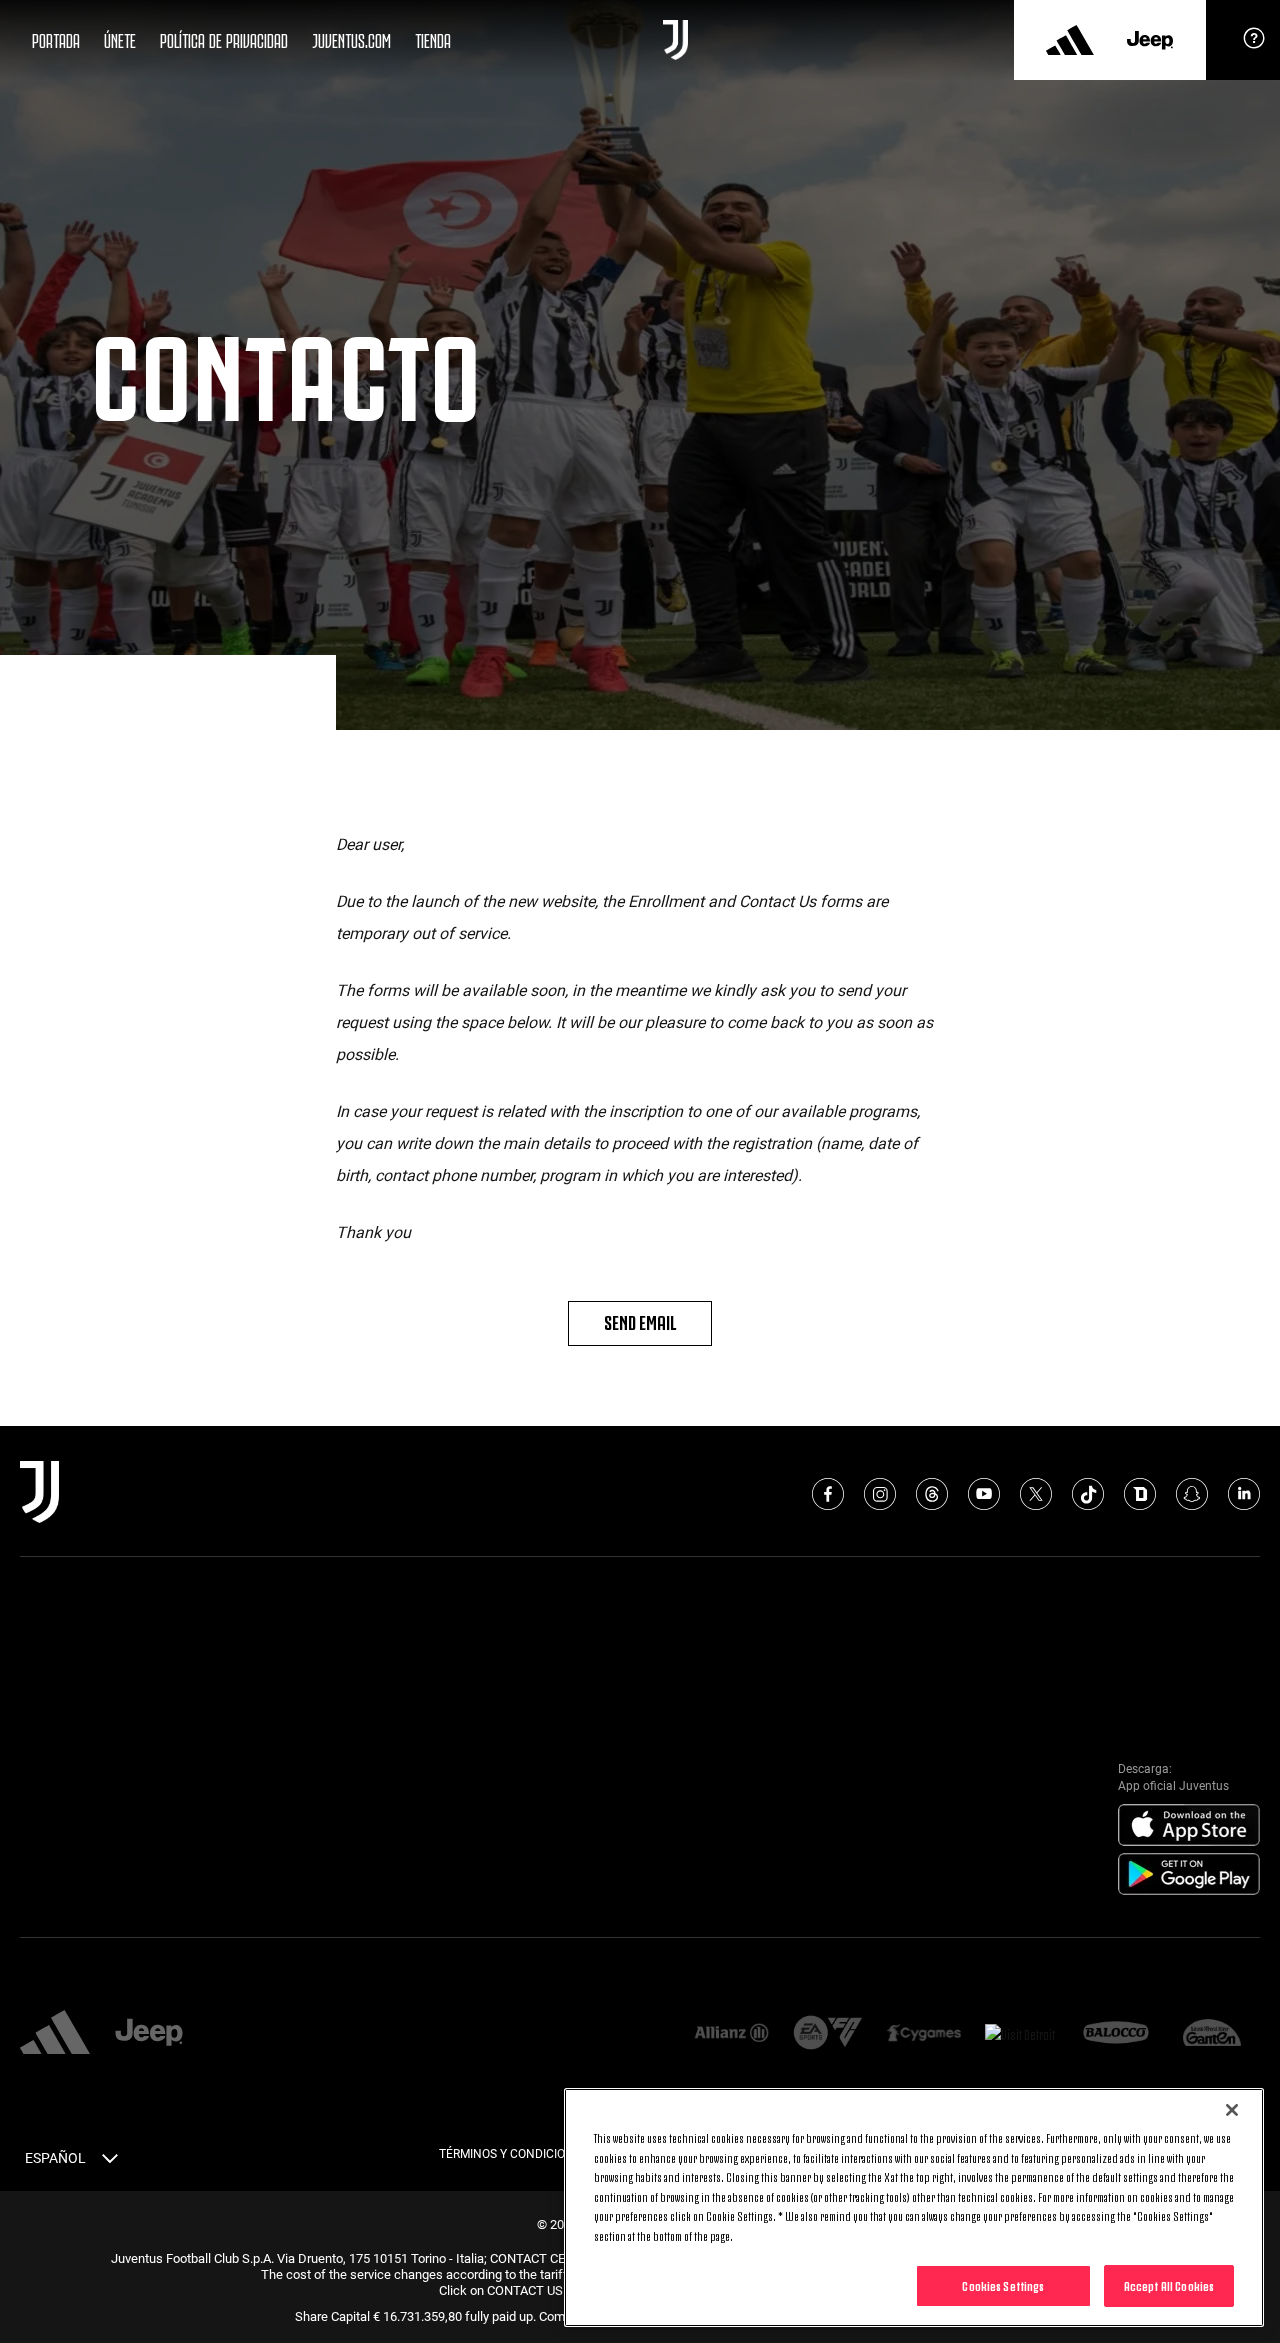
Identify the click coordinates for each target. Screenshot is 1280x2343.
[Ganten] (1212, 2034)
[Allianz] (731, 2034)
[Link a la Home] (675, 40)
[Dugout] (1140, 1494)
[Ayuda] (1254, 45)
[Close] (1232, 2110)
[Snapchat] (1192, 1494)
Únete (120, 39)
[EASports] (828, 2034)
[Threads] (932, 1494)
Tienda (433, 39)
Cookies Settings (1003, 2285)
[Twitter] (1036, 1494)
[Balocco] (1116, 2034)
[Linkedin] (1244, 1494)
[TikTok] (1088, 1494)
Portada (56, 39)
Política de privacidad (224, 39)
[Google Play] (1189, 1875)
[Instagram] (880, 1494)
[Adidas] (1070, 40)
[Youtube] (984, 1494)
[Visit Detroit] (1020, 2034)
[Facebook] (828, 1494)
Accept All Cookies (1169, 2285)
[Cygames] (924, 2034)
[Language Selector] (110, 2162)
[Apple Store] (1189, 1826)
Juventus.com (351, 39)
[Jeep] (1150, 40)
